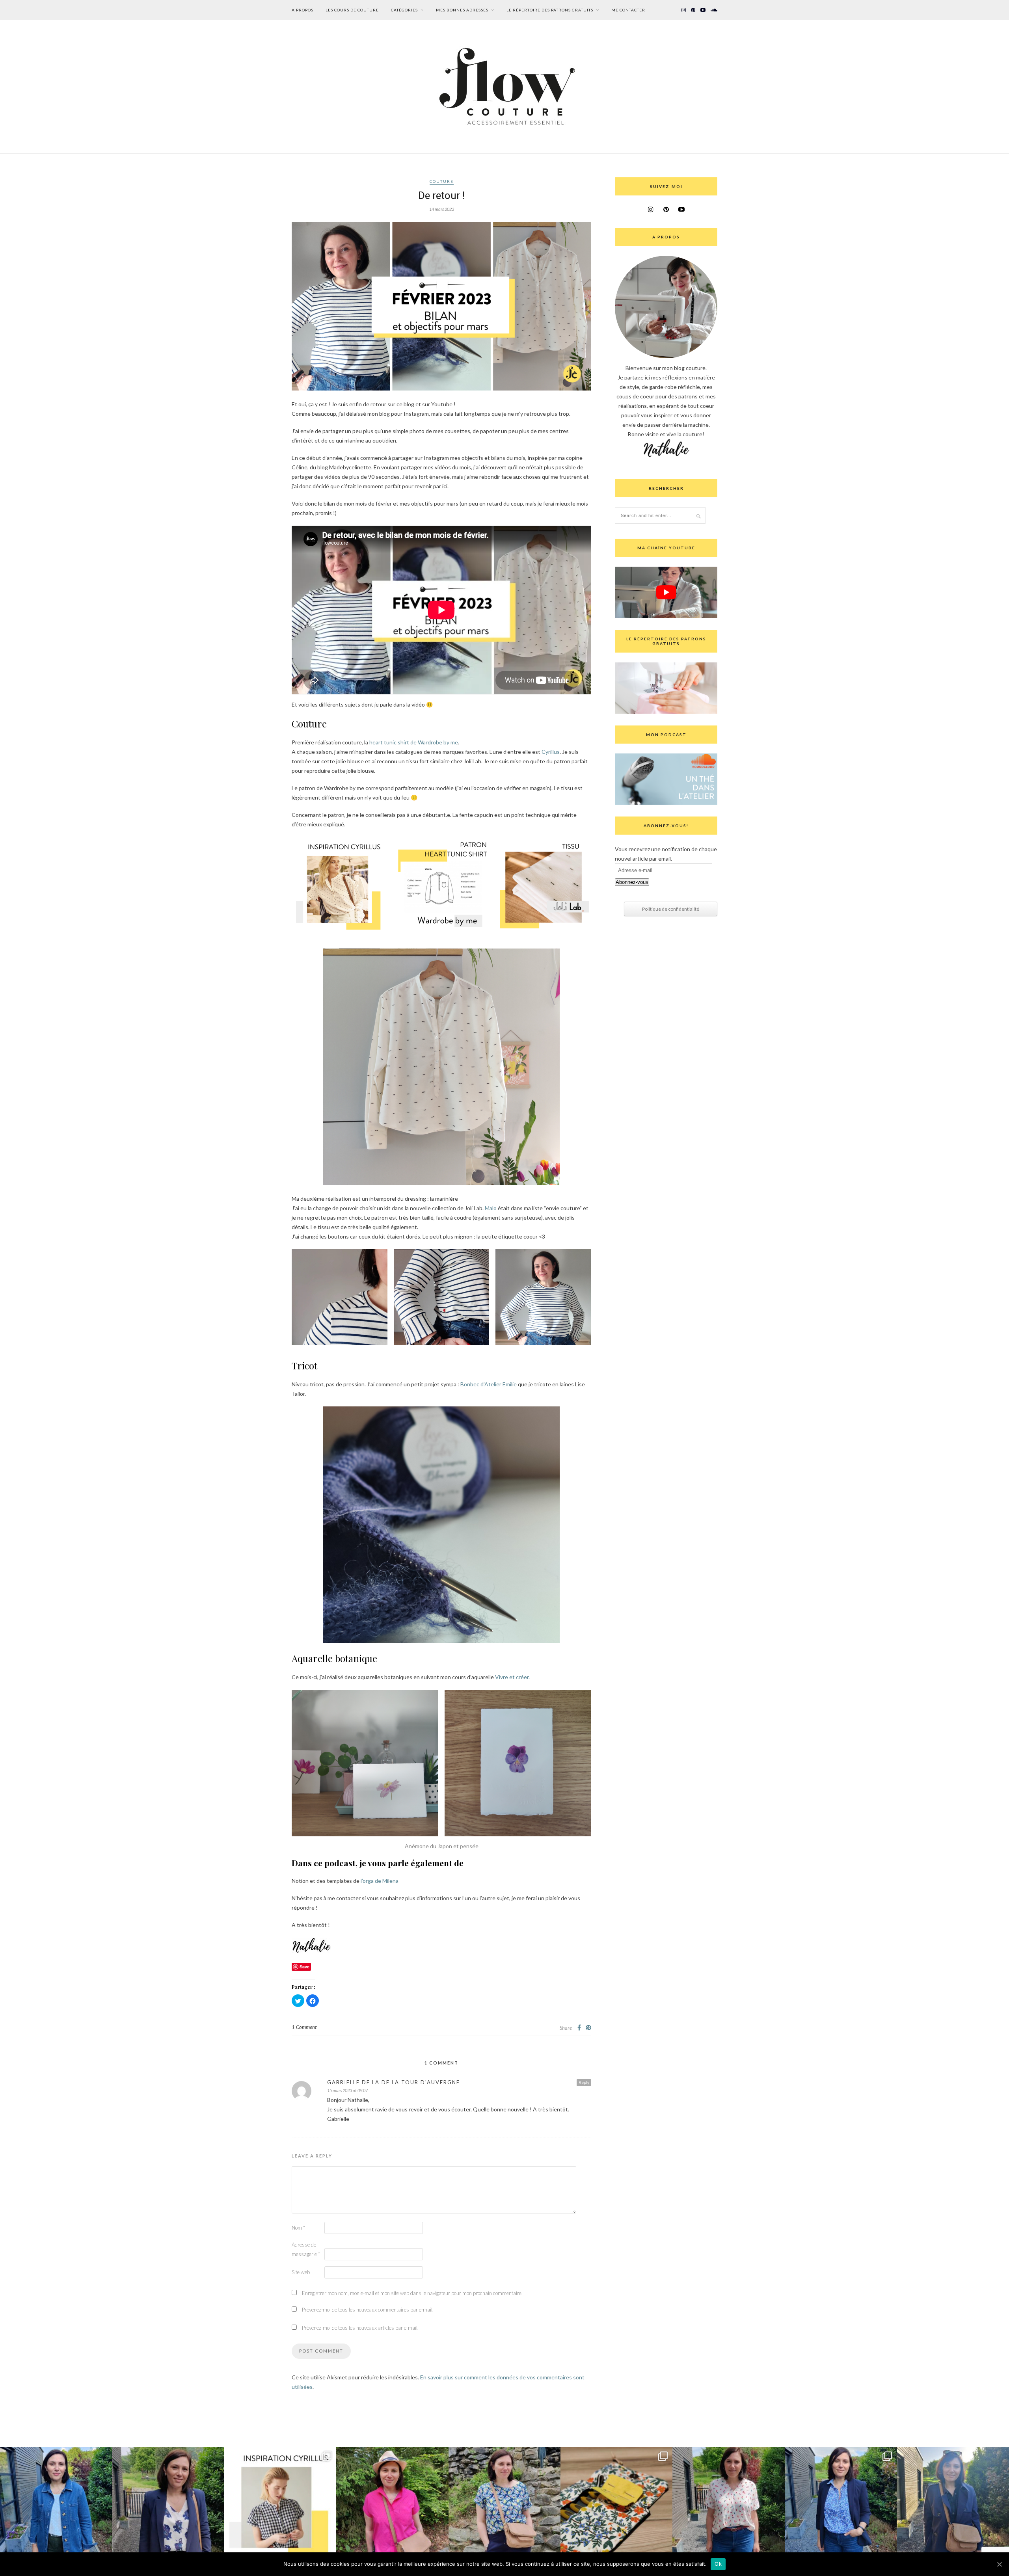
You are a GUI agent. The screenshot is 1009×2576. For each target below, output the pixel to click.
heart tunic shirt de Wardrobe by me (414, 742)
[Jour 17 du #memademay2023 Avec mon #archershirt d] (841, 2503)
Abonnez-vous (632, 882)
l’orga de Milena (380, 1881)
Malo (491, 1208)
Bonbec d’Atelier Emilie (489, 1384)
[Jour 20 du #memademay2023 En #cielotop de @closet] (504, 2503)
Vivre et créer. (512, 1677)
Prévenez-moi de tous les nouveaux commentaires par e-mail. (368, 2310)
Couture (442, 181)
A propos (303, 10)
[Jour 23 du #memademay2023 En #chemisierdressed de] (168, 2503)
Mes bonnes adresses (462, 10)
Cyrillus (551, 752)
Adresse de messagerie (306, 2249)
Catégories (404, 10)
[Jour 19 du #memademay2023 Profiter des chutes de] (616, 2503)
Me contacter (628, 10)
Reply (584, 2082)
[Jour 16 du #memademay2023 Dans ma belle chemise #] (953, 2503)
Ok (718, 2564)
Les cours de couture (352, 10)
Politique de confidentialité (671, 909)
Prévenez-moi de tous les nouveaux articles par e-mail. (360, 2328)
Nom (298, 2228)
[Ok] (999, 2564)
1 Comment (304, 2027)
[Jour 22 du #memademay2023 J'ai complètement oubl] (280, 2503)
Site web (301, 2272)
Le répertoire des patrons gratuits (550, 10)
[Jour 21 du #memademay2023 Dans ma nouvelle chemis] (392, 2503)
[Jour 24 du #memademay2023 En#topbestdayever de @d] (56, 2503)
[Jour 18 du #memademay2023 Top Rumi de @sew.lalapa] (728, 2503)
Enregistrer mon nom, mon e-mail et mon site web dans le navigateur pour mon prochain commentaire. (412, 2293)
